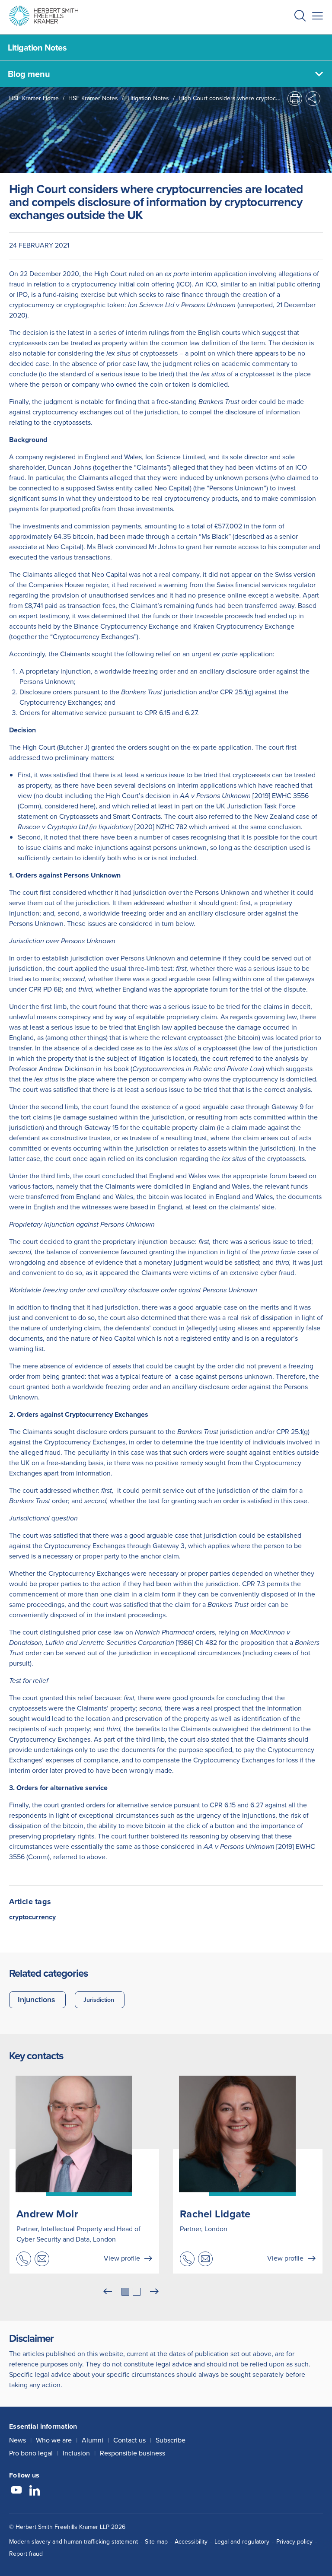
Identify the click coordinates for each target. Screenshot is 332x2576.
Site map (156, 2542)
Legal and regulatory (242, 2542)
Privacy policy (294, 2542)
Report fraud (26, 2554)
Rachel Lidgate (215, 2214)
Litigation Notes (148, 98)
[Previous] (108, 2292)
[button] (300, 17)
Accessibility (191, 2542)
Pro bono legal (31, 2453)
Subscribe (171, 2440)
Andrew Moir (47, 2214)
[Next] (154, 2292)
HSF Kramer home (34, 98)
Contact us (129, 2440)
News (18, 2440)
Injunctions (37, 2000)
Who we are (54, 2440)
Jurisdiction (99, 2000)
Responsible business (132, 2453)
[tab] (125, 2292)
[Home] (44, 16)
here (87, 806)
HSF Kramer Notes (93, 98)
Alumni (93, 2440)
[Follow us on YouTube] (16, 2491)
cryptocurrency (32, 1917)
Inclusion (76, 2453)
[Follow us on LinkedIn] (35, 2491)
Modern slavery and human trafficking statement (73, 2542)
